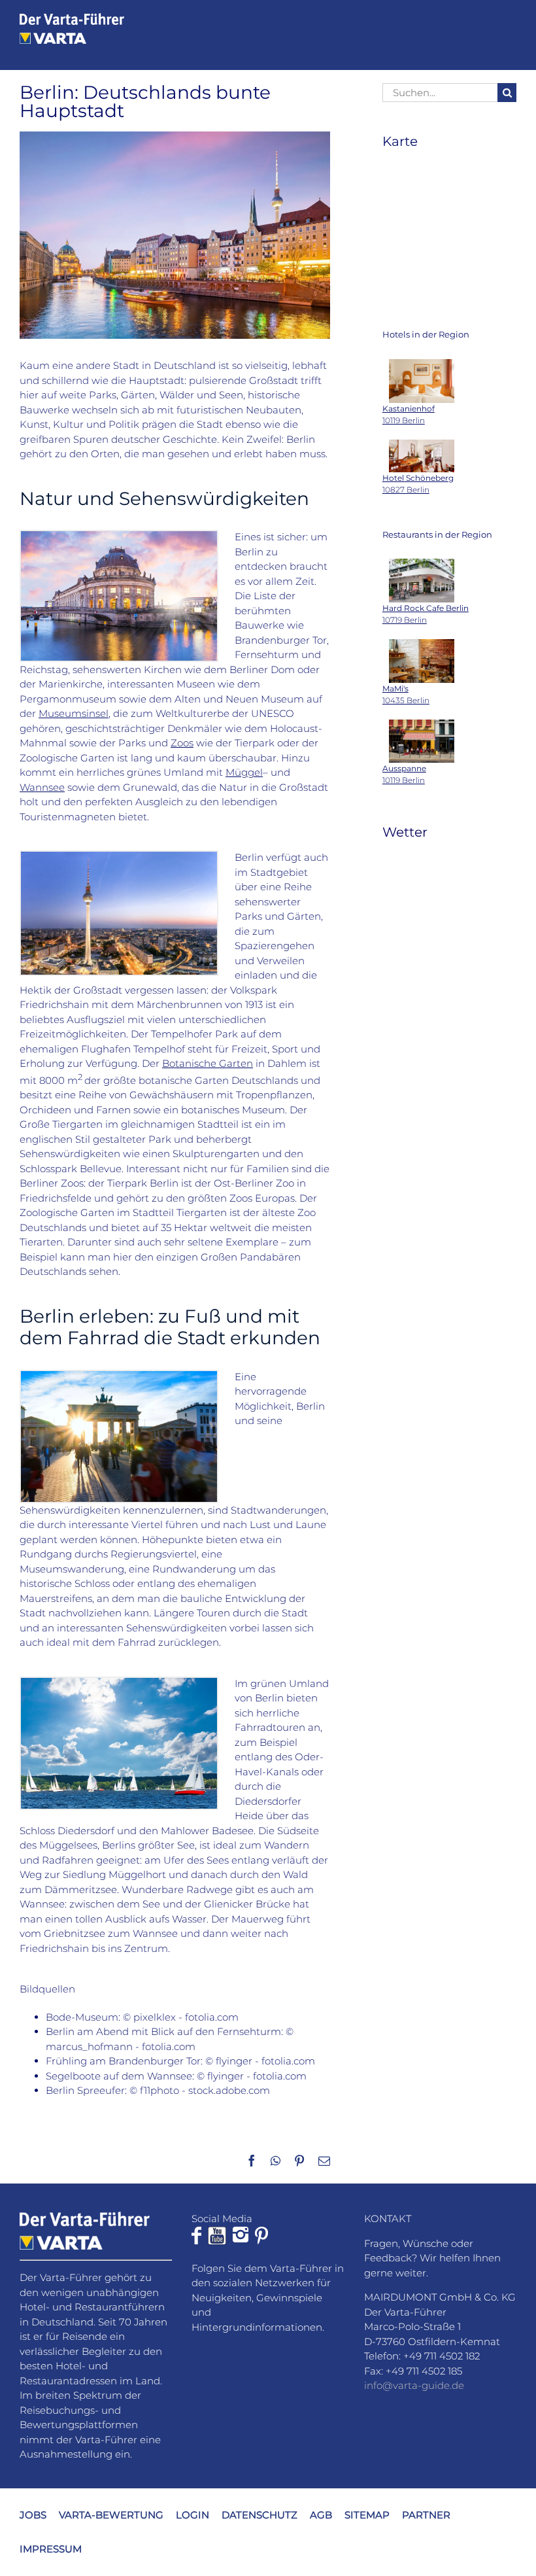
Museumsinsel (74, 713)
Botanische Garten (208, 1063)
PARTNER (426, 2514)
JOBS (33, 2514)
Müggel (244, 772)
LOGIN (193, 2514)
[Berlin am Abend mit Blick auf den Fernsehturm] (119, 857)
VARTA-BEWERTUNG (111, 2514)
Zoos (182, 743)
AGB (321, 2514)
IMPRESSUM (51, 2549)
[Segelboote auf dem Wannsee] (119, 1683)
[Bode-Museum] (119, 536)
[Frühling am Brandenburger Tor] (119, 1376)
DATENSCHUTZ (260, 2514)
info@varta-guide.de (414, 2385)
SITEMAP (367, 2514)
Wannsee (42, 787)
